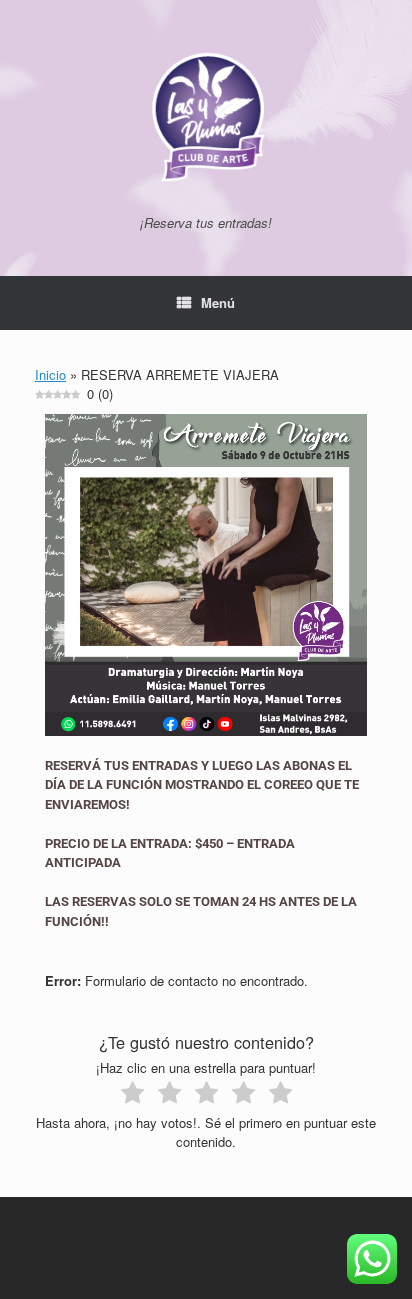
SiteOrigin (229, 1260)
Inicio (50, 374)
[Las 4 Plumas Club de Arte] (206, 115)
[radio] (132, 1095)
